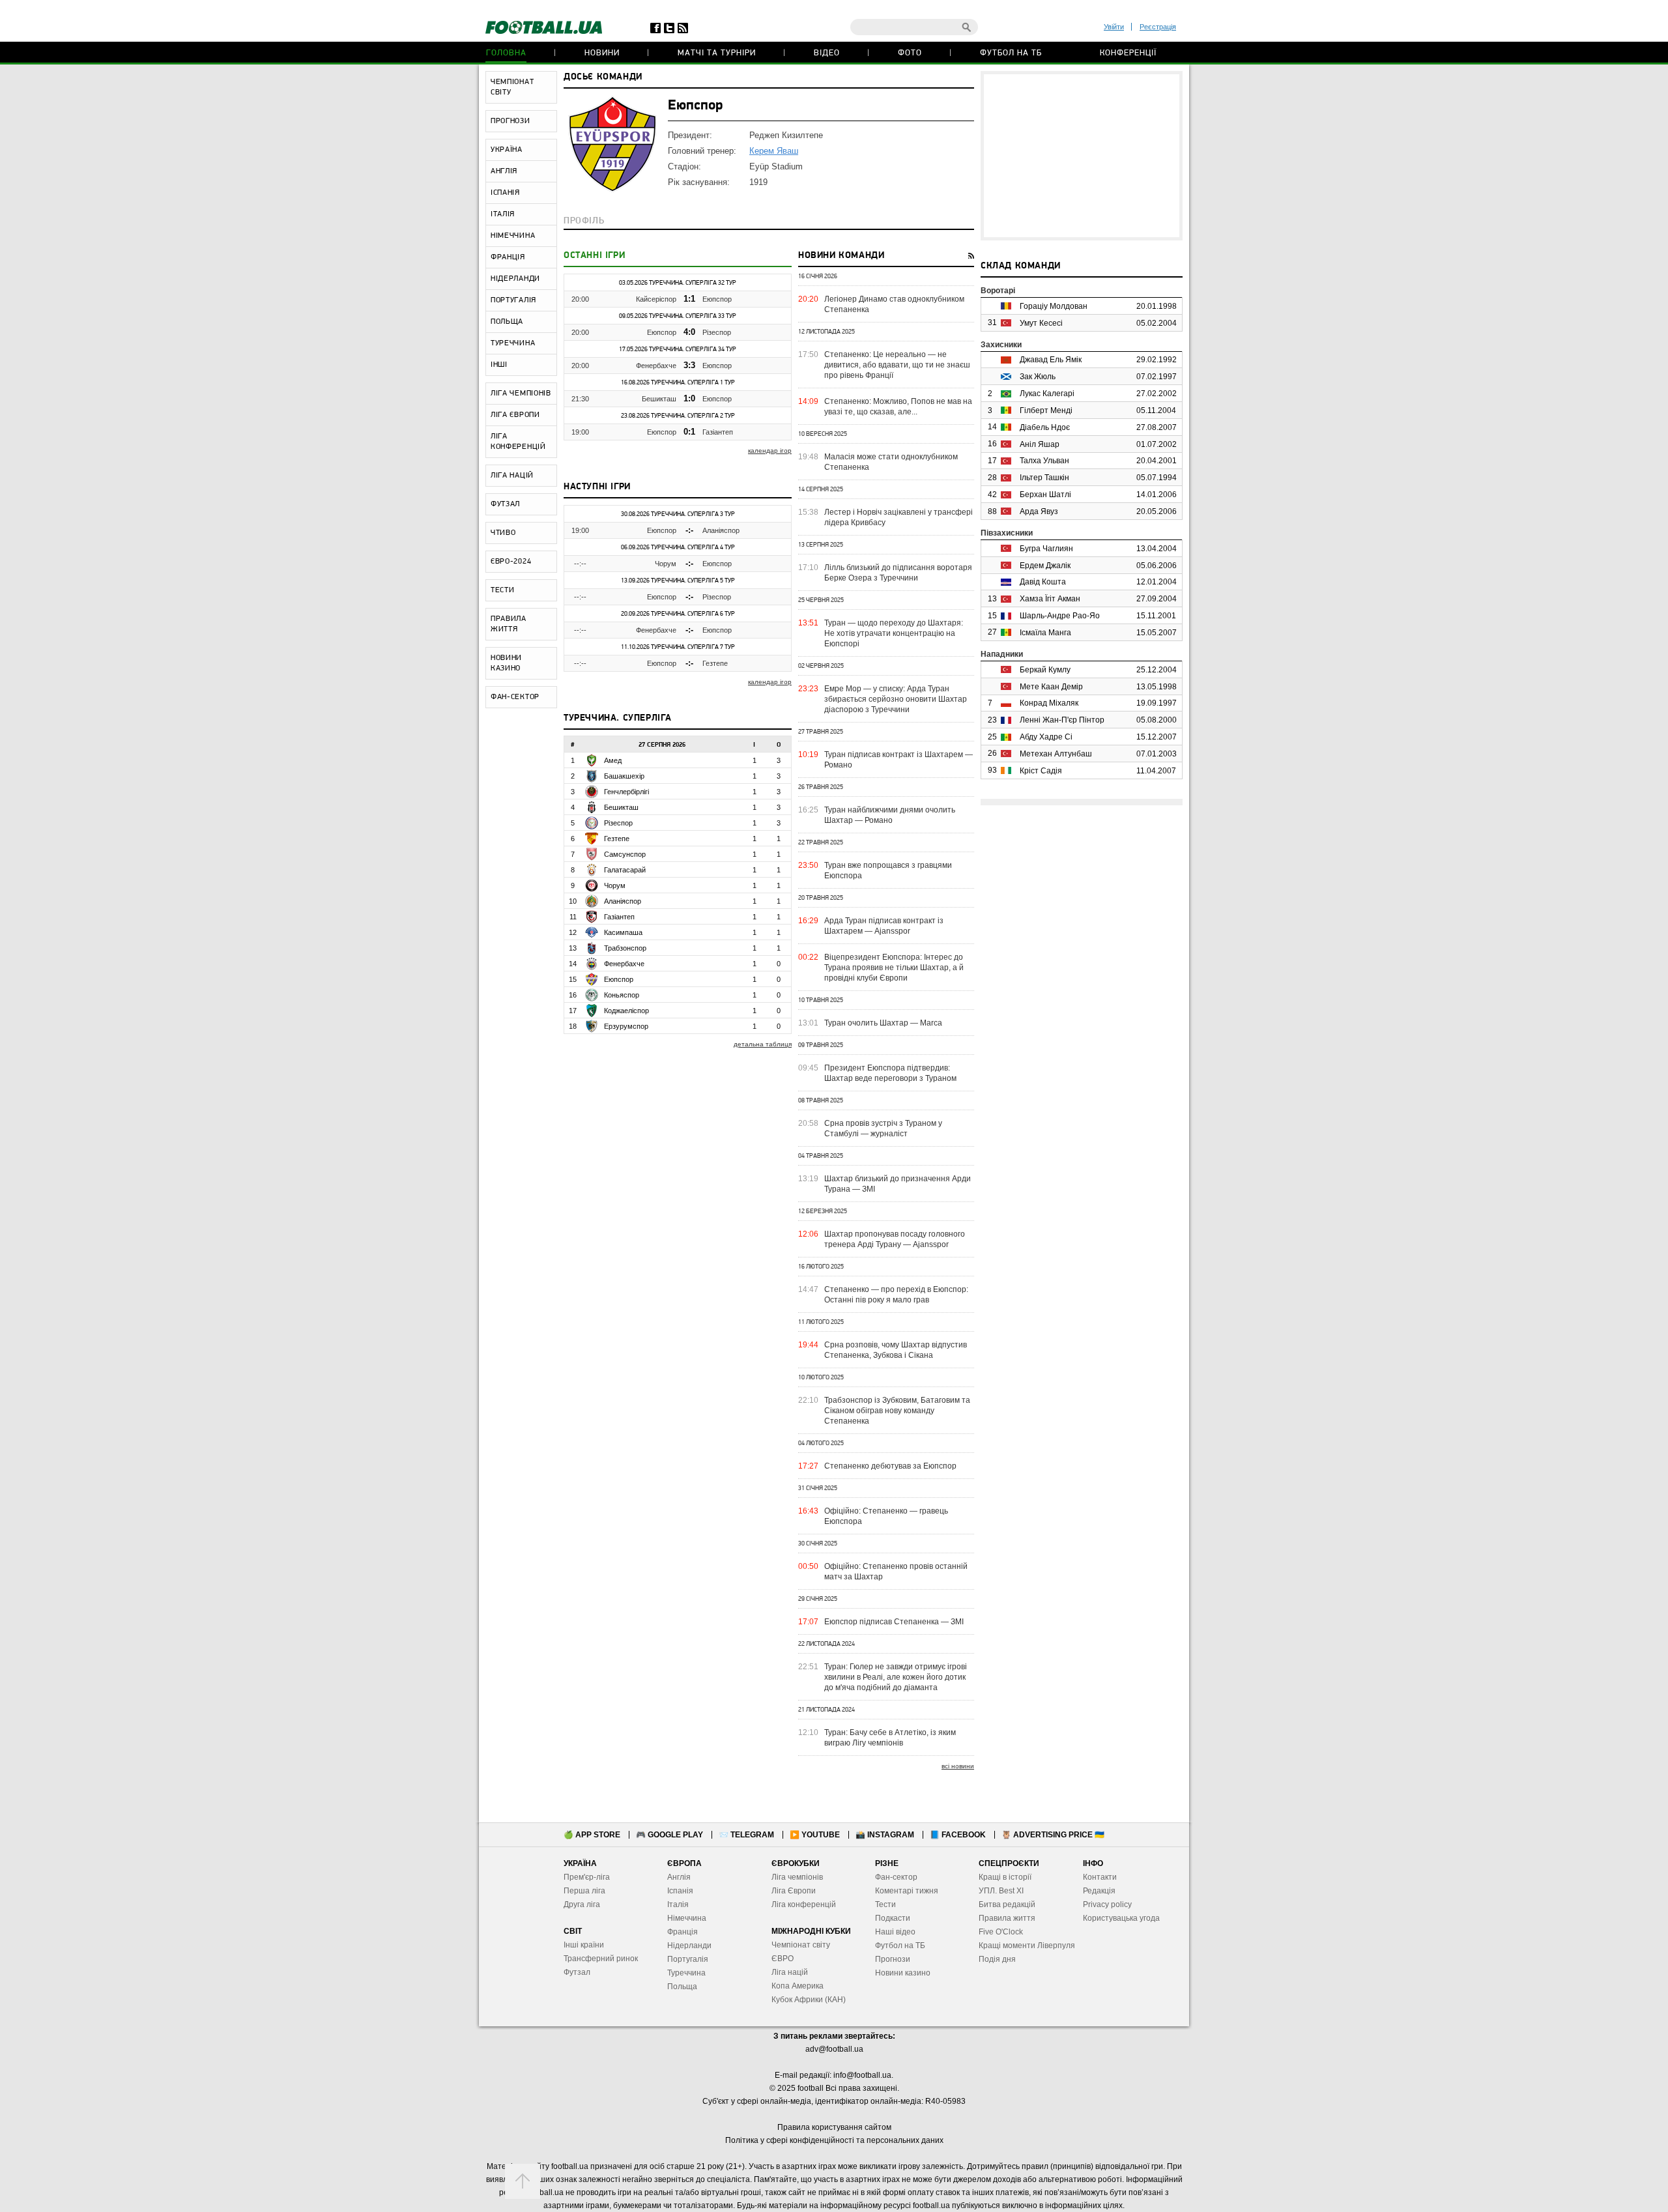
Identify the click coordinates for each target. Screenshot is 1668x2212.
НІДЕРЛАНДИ (515, 279)
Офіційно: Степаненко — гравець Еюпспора (886, 1516)
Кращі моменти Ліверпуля (1027, 1946)
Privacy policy (1107, 1904)
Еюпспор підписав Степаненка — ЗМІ (894, 1622)
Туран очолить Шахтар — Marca (883, 1023)
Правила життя (1007, 1918)
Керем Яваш (774, 151)
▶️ (815, 1835)
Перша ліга (584, 1891)
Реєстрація (1158, 27)
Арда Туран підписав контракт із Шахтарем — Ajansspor (884, 926)
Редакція (1099, 1891)
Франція (683, 1932)
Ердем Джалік (1045, 566)
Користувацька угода (1121, 1918)
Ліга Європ (791, 1891)
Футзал (577, 1972)
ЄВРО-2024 (511, 562)
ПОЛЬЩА (507, 322)
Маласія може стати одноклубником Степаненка (891, 462)
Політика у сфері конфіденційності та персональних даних (834, 2140)
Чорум (666, 564)
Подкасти (893, 1918)
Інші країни (584, 1945)
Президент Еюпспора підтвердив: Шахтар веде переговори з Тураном (890, 1073)
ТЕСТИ (503, 590)
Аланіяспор (721, 530)
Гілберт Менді (1046, 410)
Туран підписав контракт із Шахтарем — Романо (899, 760)
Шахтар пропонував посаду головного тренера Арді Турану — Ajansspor (895, 1239)
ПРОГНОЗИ (510, 121)
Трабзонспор (625, 948)
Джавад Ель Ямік (1051, 360)
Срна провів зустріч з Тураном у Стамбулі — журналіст (883, 1128)
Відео (827, 53)
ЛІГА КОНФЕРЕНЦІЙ (518, 442)
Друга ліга (582, 1904)
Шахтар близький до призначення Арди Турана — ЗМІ (898, 1184)
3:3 (689, 365)
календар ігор (770, 451)
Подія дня (997, 1959)
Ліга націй (790, 1972)
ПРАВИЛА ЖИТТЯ (509, 624)
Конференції (1128, 53)
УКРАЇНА (507, 150)
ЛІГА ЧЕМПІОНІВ (521, 394)
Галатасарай (625, 870)
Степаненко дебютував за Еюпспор (890, 1466)
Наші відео (895, 1932)
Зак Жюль (1038, 377)
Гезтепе (715, 663)
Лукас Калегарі (1047, 394)
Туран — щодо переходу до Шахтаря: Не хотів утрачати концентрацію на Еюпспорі (894, 633)
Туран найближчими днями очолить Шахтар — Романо (890, 815)
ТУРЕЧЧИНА (513, 343)
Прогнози (893, 1959)
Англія (679, 1877)
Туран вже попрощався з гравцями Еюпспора (888, 870)
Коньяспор (622, 995)
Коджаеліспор (626, 1011)
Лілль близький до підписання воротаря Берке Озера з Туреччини (898, 573)
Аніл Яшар (1040, 444)
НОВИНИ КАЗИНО (506, 663)
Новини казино (903, 1973)
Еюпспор (717, 299)
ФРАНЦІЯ (508, 257)
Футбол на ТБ (1011, 53)
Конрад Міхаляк (1049, 703)
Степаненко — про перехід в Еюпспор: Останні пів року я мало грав (896, 1295)
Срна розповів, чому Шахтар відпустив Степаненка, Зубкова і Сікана (896, 1350)
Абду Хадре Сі (1046, 737)
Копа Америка (798, 1986)
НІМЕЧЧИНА (513, 236)
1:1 (689, 299)
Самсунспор (625, 854)
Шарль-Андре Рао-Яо (1060, 616)
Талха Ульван (1044, 461)
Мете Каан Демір (1051, 687)
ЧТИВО (503, 533)
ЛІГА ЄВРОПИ (515, 415)
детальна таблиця (763, 1044)
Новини (602, 53)
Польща (682, 1987)
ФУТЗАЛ (505, 504)
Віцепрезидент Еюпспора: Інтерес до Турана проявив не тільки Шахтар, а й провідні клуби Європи (894, 968)
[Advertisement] (1082, 156)
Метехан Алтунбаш (1056, 754)
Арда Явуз (1039, 511)
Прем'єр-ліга (587, 1877)
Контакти (1100, 1877)
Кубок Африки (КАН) (809, 2000)
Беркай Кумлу (1045, 670)
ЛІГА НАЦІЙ (512, 476)
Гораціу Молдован (1054, 306)
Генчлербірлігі (626, 792)
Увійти (1114, 27)
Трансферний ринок (601, 1959)
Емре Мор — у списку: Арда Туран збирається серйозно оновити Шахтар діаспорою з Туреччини (896, 699)
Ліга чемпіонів (797, 1877)
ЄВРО (783, 1959)
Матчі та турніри (717, 53)
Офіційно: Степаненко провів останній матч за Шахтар (896, 1572)
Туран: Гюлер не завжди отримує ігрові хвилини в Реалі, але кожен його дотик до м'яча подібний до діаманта (896, 1677)
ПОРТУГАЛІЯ (513, 300)
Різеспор (717, 332)
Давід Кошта (1043, 582)
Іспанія (680, 1891)
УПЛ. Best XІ (1001, 1891)
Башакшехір (624, 776)
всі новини (958, 1766)
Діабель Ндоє (1045, 427)
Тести (885, 1904)
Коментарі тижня (907, 1891)
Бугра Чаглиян (1046, 549)
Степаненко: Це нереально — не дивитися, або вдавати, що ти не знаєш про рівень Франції (897, 365)
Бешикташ (659, 399)
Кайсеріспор (656, 299)
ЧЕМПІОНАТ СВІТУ (512, 87)
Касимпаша (623, 932)
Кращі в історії (1005, 1877)
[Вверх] (523, 2181)
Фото (910, 53)
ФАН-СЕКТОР (515, 697)
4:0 (689, 332)
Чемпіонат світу (801, 1945)
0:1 (689, 432)
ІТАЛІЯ (503, 214)
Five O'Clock (1001, 1932)
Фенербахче (656, 366)
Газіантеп (718, 432)
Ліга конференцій (804, 1904)
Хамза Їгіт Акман (1050, 599)
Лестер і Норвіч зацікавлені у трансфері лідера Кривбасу (899, 517)
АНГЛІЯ (504, 171)
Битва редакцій (1007, 1904)
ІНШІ (499, 365)
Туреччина (686, 1973)
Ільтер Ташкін (1044, 478)
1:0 (689, 398)
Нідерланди (689, 1946)
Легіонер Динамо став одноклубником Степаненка (894, 304)
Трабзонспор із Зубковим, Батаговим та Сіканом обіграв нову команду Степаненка (897, 1411)
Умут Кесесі (1041, 323)
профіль (584, 221)
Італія (678, 1904)
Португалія (688, 1959)
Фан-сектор (896, 1877)
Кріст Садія (1041, 771)
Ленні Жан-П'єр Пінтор (1062, 720)
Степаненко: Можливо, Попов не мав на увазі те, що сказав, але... (898, 407)
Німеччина (687, 1918)
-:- (689, 530)
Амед (613, 760)
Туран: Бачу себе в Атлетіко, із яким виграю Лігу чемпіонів (890, 1738)
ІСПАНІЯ (505, 193)
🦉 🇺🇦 (1053, 1835)
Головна (506, 53)
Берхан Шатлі (1045, 495)
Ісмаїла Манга (1045, 633)
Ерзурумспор (626, 1026)
